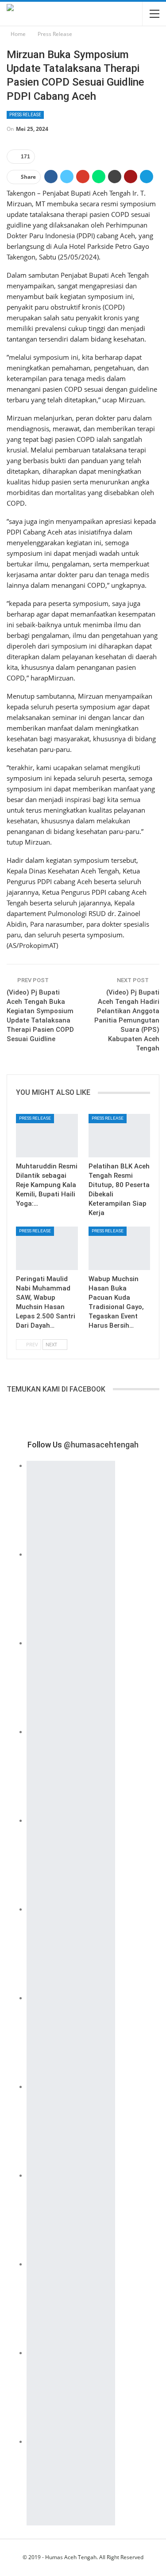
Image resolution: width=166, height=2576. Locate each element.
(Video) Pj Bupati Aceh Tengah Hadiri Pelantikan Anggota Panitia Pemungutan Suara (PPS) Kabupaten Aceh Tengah (127, 1020)
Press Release (25, 115)
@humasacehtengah (101, 1445)
